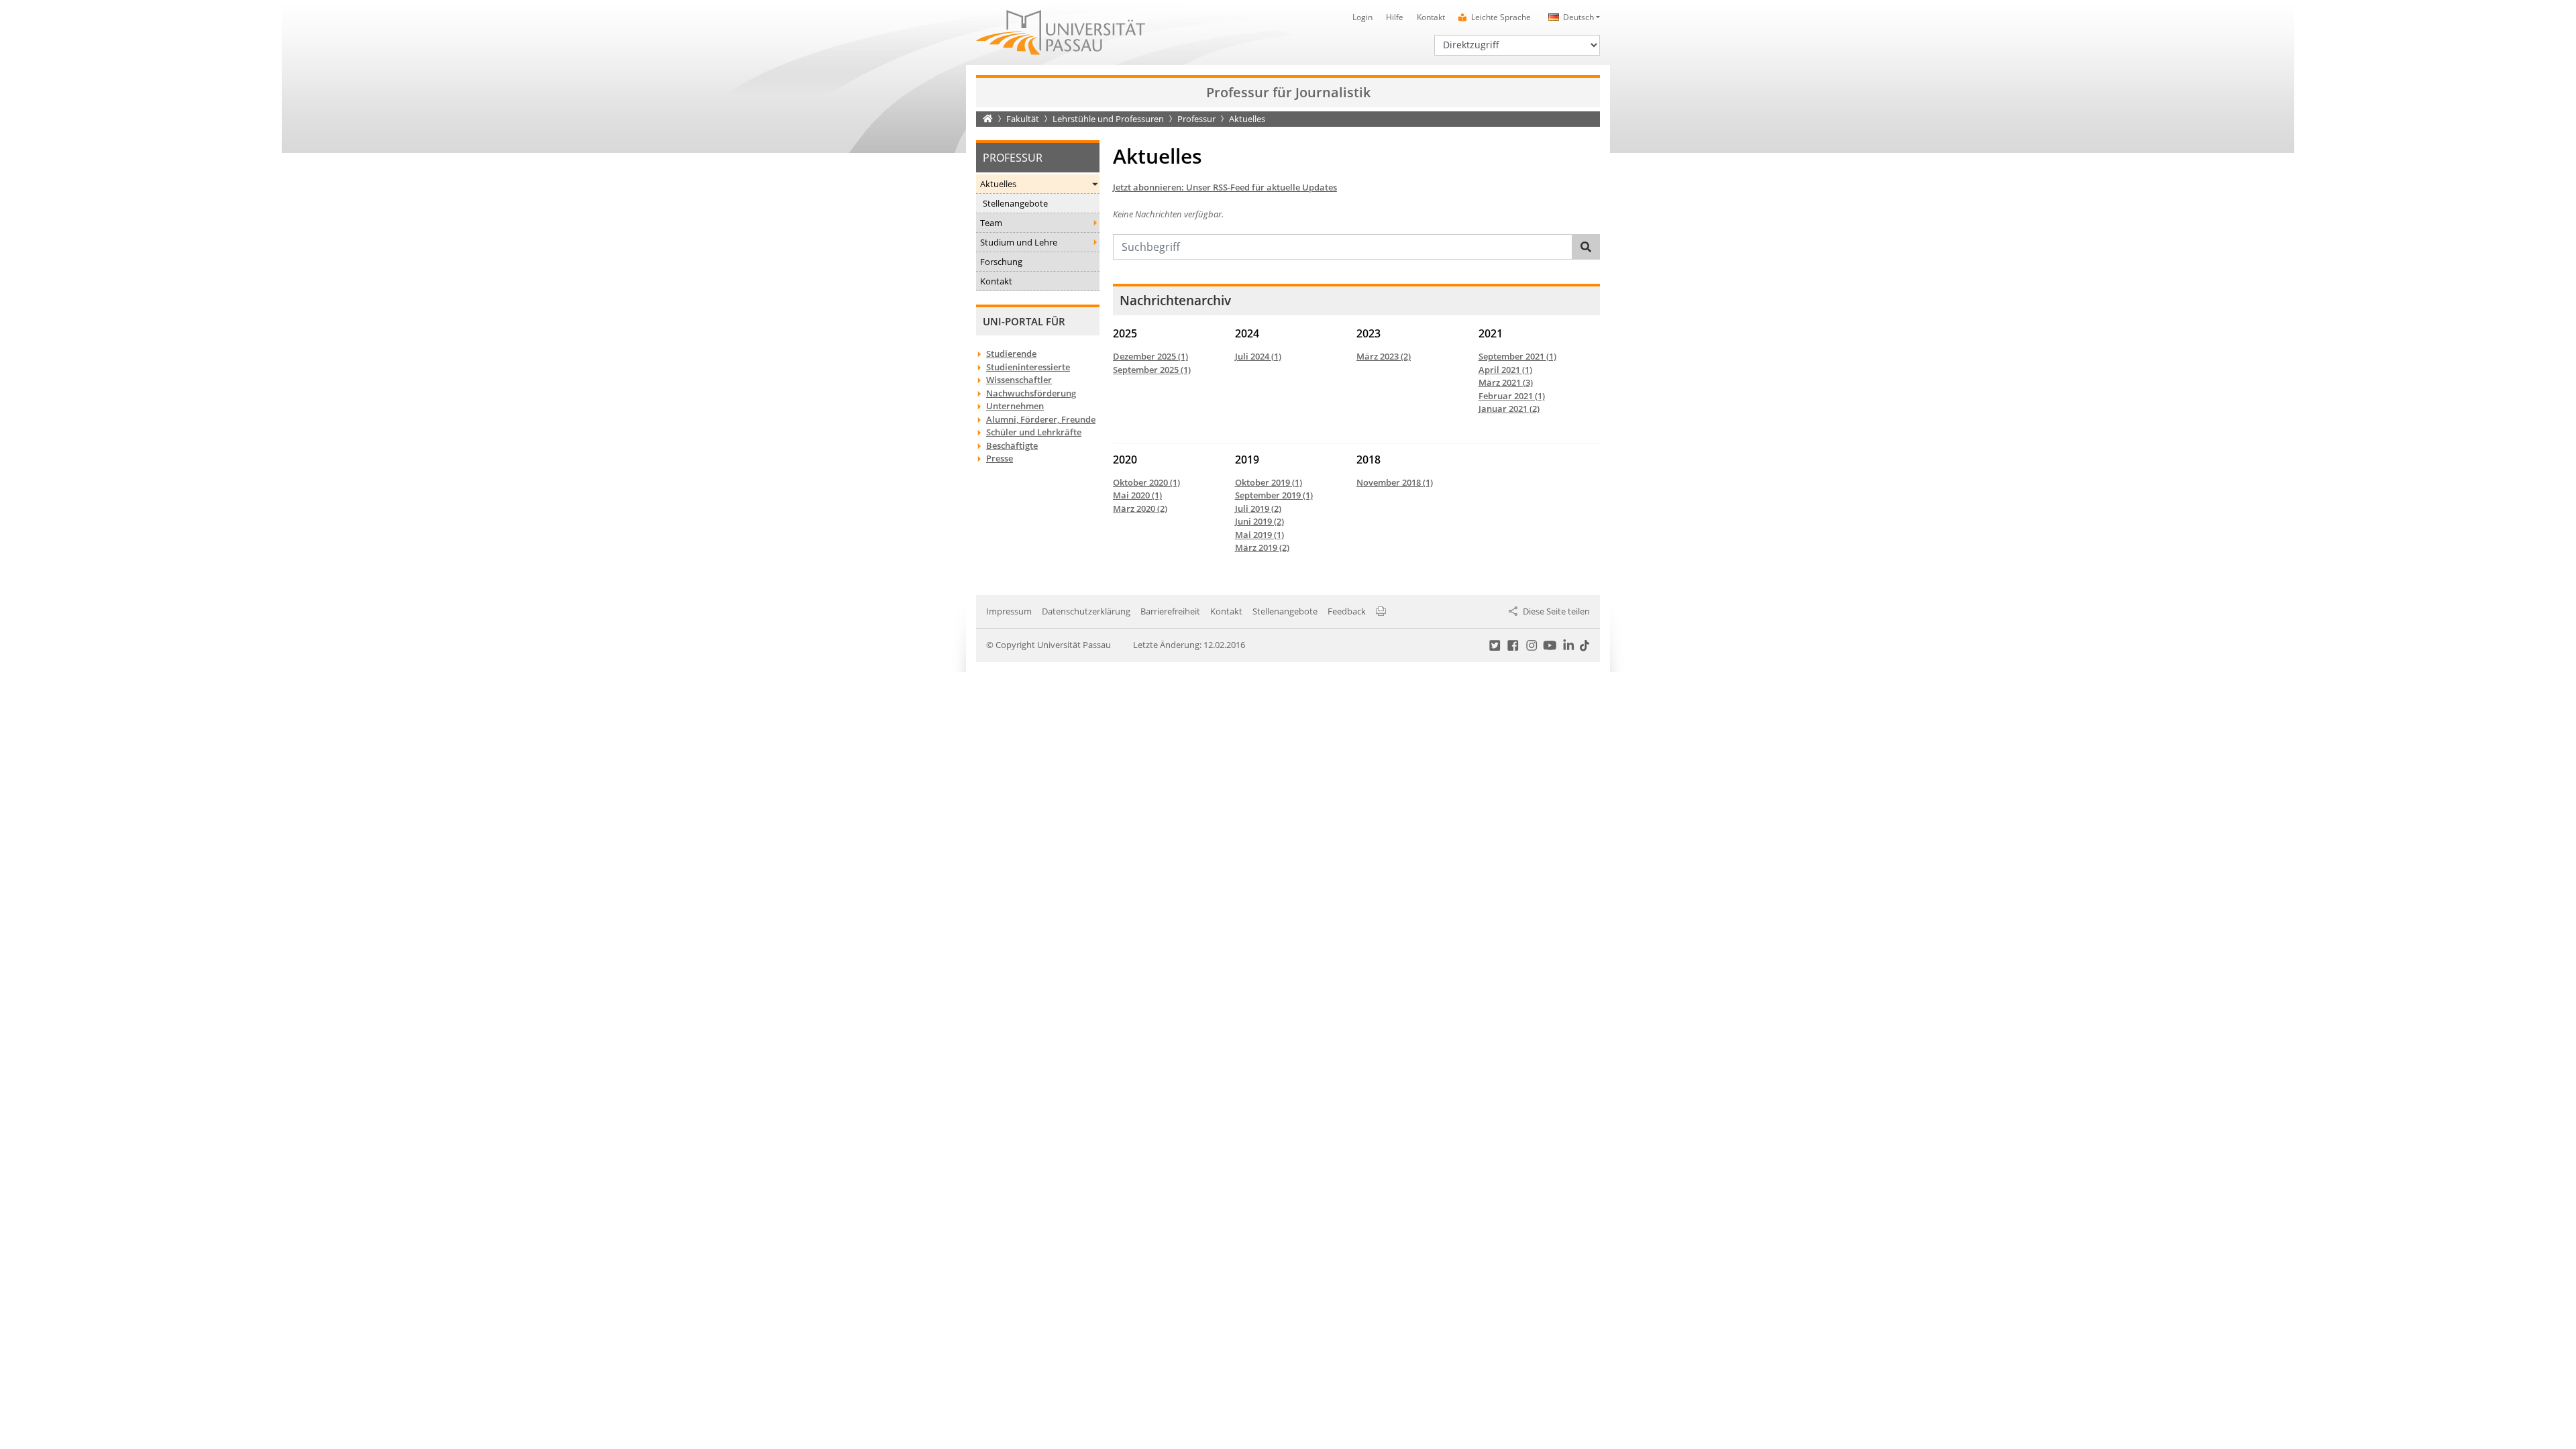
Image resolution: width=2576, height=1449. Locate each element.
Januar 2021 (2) (1509, 409)
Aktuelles (998, 184)
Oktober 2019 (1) (1269, 482)
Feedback (1347, 611)
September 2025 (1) (1152, 370)
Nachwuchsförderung (1031, 393)
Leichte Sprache (1501, 17)
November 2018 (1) (1395, 482)
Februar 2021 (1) (1512, 396)
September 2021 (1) (1517, 356)
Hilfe (1395, 17)
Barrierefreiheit (1170, 611)
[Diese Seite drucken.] (1381, 611)
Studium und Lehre (1019, 242)
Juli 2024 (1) (1258, 356)
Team (991, 223)
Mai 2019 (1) (1259, 535)
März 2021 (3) (1506, 382)
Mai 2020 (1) (1137, 495)
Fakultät (1023, 119)
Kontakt (1431, 17)
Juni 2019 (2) (1259, 521)
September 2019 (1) (1274, 495)
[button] (1572, 17)
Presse (1000, 458)
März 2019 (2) (1262, 547)
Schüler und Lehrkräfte (1034, 432)
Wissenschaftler (1019, 380)
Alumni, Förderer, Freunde (1041, 419)
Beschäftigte (1012, 445)
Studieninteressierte (1028, 367)
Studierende (1011, 354)
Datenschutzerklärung (1086, 611)
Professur (1196, 119)
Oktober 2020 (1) (1146, 482)
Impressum (1009, 611)
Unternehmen (1015, 406)
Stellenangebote (1015, 203)
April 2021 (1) (1505, 370)
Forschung (1001, 262)
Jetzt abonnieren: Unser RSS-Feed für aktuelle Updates (1225, 187)
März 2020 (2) (1140, 508)
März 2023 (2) (1384, 356)
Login (1362, 17)
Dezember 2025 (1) (1150, 356)
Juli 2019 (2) (1258, 508)
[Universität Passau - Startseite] (1061, 32)
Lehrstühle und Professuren (1108, 119)
